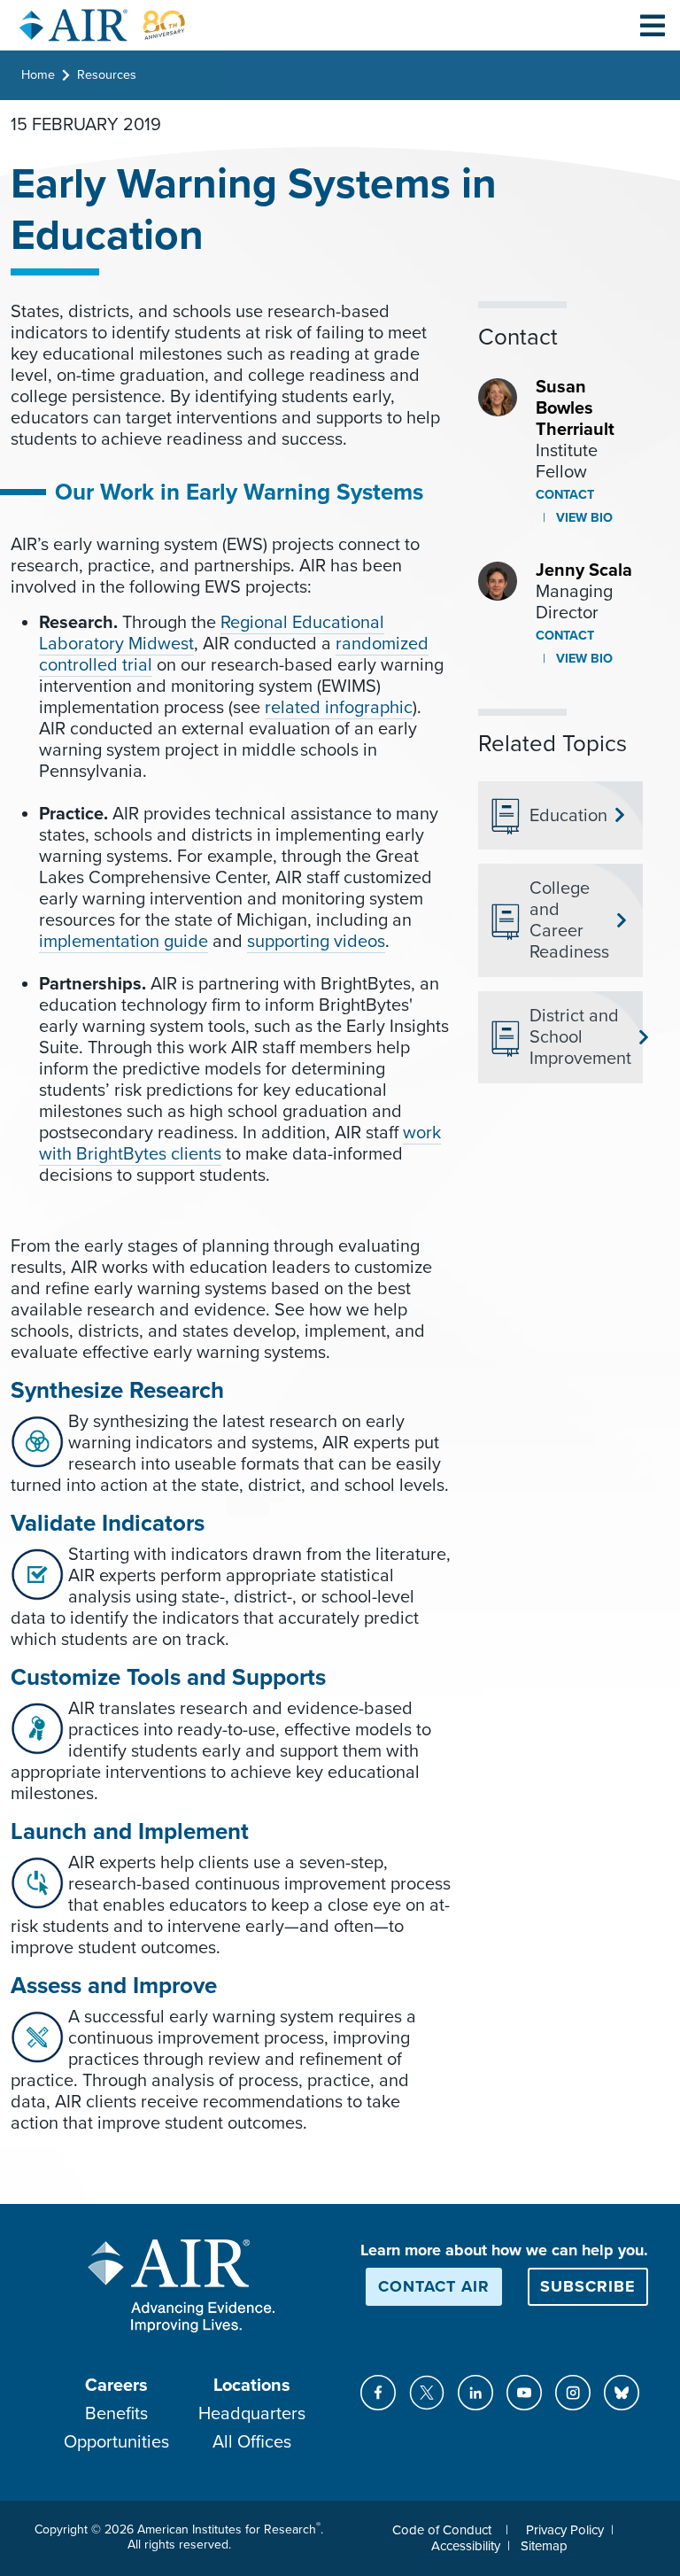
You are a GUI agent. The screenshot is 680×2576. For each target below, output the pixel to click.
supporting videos (316, 942)
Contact (565, 495)
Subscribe (588, 2286)
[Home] (103, 25)
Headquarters (252, 2414)
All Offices (252, 2442)
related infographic (339, 708)
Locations (252, 2386)
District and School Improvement (579, 1037)
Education (568, 816)
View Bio (583, 518)
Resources (107, 75)
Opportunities (116, 2442)
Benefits (116, 2414)
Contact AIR (434, 2286)
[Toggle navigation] (653, 25)
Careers (116, 2386)
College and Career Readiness (569, 920)
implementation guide (124, 942)
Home (38, 75)
